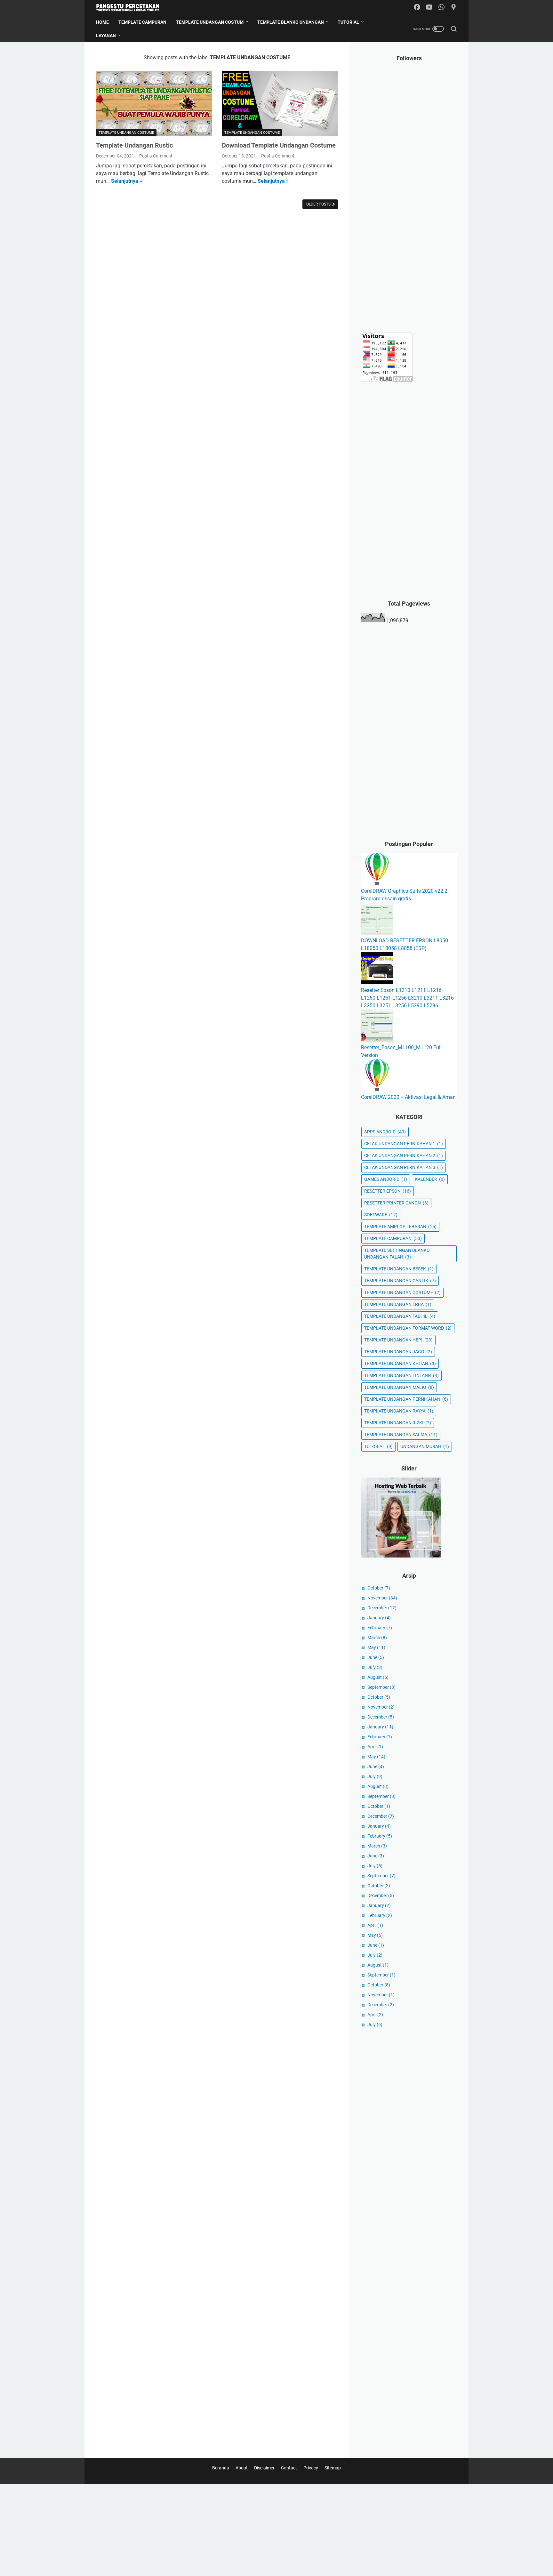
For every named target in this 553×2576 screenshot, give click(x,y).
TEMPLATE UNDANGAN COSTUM (210, 22)
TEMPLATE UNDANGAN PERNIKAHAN (406, 1399)
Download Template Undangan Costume (279, 145)
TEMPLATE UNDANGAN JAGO (398, 1352)
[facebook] (417, 8)
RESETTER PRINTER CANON (396, 1203)
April (375, 1747)
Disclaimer (264, 2468)
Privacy (311, 2468)
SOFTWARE (381, 1215)
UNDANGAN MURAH (425, 1446)
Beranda (221, 2468)
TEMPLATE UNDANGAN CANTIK (400, 1281)
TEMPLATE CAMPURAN (393, 1238)
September (381, 1687)
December (382, 1608)
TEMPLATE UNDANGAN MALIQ (399, 1387)
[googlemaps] (453, 8)
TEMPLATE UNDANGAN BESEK (399, 1269)
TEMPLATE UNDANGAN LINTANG (401, 1375)
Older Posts (319, 204)
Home (102, 22)
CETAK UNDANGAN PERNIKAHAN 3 (404, 1167)
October (379, 1588)
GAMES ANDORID (386, 1179)
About (242, 2468)
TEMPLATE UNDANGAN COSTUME (402, 1292)
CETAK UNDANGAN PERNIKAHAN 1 (404, 1144)
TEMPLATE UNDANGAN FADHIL (400, 1316)
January (379, 1618)
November (382, 1598)
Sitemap (333, 2468)
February (380, 1628)
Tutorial (348, 22)
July (375, 1667)
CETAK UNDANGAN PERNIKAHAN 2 (404, 1155)
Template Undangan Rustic (134, 145)
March (377, 1638)
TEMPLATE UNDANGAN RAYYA (399, 1411)
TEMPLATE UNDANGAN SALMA (401, 1435)
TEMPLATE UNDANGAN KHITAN (400, 1364)
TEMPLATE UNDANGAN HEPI (398, 1340)
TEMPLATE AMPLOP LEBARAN (400, 1227)
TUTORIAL (378, 1446)
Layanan (106, 36)
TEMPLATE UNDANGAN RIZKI (398, 1423)
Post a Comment (156, 156)
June (376, 1657)
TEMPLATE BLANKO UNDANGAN (291, 22)
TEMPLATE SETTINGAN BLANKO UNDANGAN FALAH (397, 1254)
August (378, 1677)
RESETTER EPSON (388, 1191)
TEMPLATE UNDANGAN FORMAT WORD (408, 1328)
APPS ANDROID (385, 1132)
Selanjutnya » (127, 181)
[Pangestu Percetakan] (132, 8)
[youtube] (429, 8)
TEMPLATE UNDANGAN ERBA (398, 1304)
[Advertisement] (409, 225)
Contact (289, 2468)
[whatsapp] (441, 8)
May (376, 1647)
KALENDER (430, 1179)
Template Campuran (142, 22)
